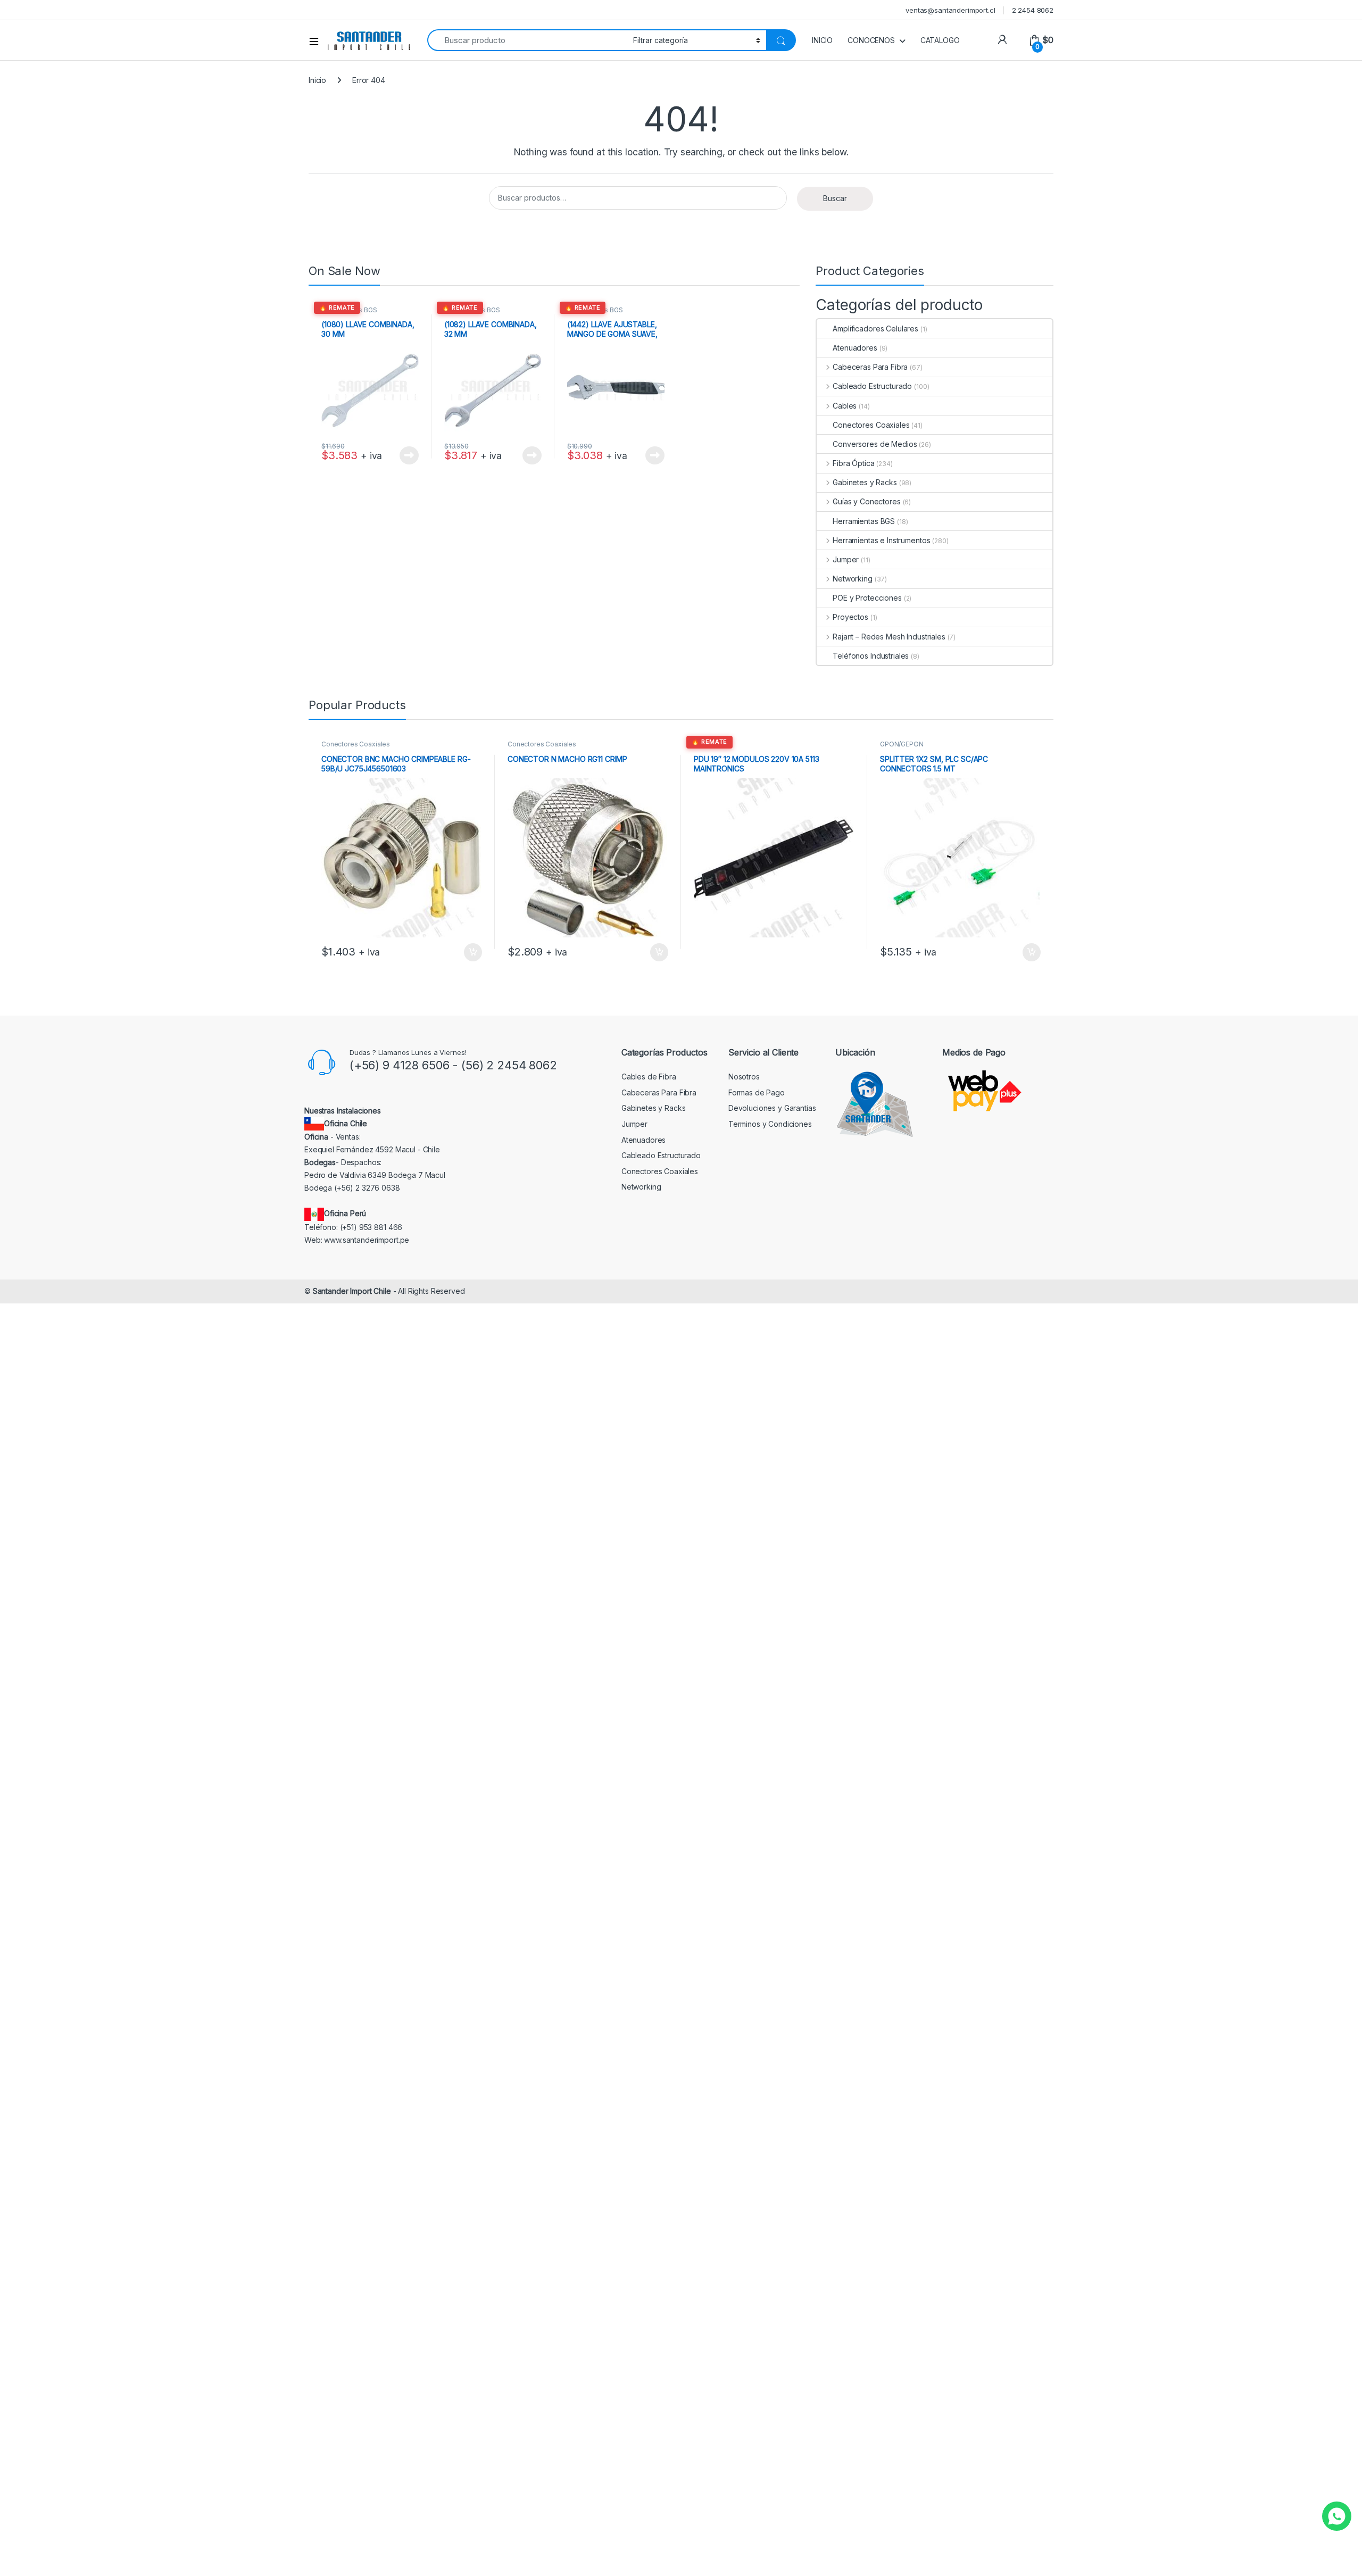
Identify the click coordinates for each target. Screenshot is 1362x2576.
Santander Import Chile (352, 1291)
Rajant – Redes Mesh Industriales (889, 637)
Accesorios (711, 744)
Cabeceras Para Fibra (870, 367)
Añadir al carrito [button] (471, 952)
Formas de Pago (757, 1092)
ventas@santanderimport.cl (950, 10)
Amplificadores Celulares (875, 329)
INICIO (822, 40)
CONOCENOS (871, 40)
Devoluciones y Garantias (772, 1108)
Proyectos (850, 617)
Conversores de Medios (875, 444)
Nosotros (744, 1077)
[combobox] (527, 40)
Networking (852, 579)
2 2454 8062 (1033, 10)
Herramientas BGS (349, 310)
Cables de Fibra (649, 1077)
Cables (845, 406)
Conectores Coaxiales (871, 425)
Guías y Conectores (866, 501)
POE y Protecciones (867, 598)
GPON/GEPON (902, 744)
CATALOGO (940, 40)
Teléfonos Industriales (871, 656)
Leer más (409, 455)
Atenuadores (855, 348)
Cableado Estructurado (872, 386)
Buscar (835, 198)
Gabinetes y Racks (865, 482)
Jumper (846, 559)
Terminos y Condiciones (770, 1124)
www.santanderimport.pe (367, 1240)
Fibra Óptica (853, 463)
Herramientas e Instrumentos (881, 540)
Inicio (317, 80)
